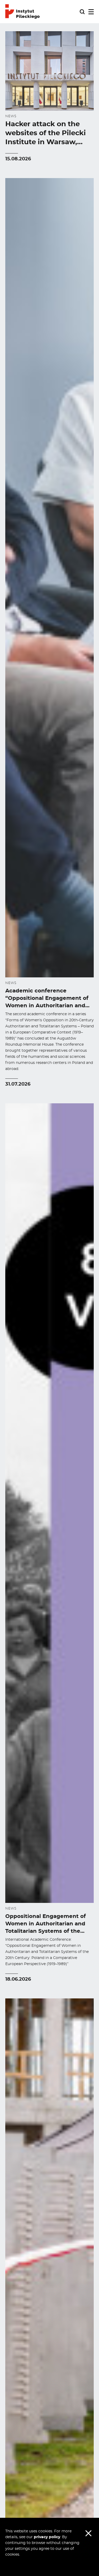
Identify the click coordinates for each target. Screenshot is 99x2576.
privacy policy (47, 2537)
